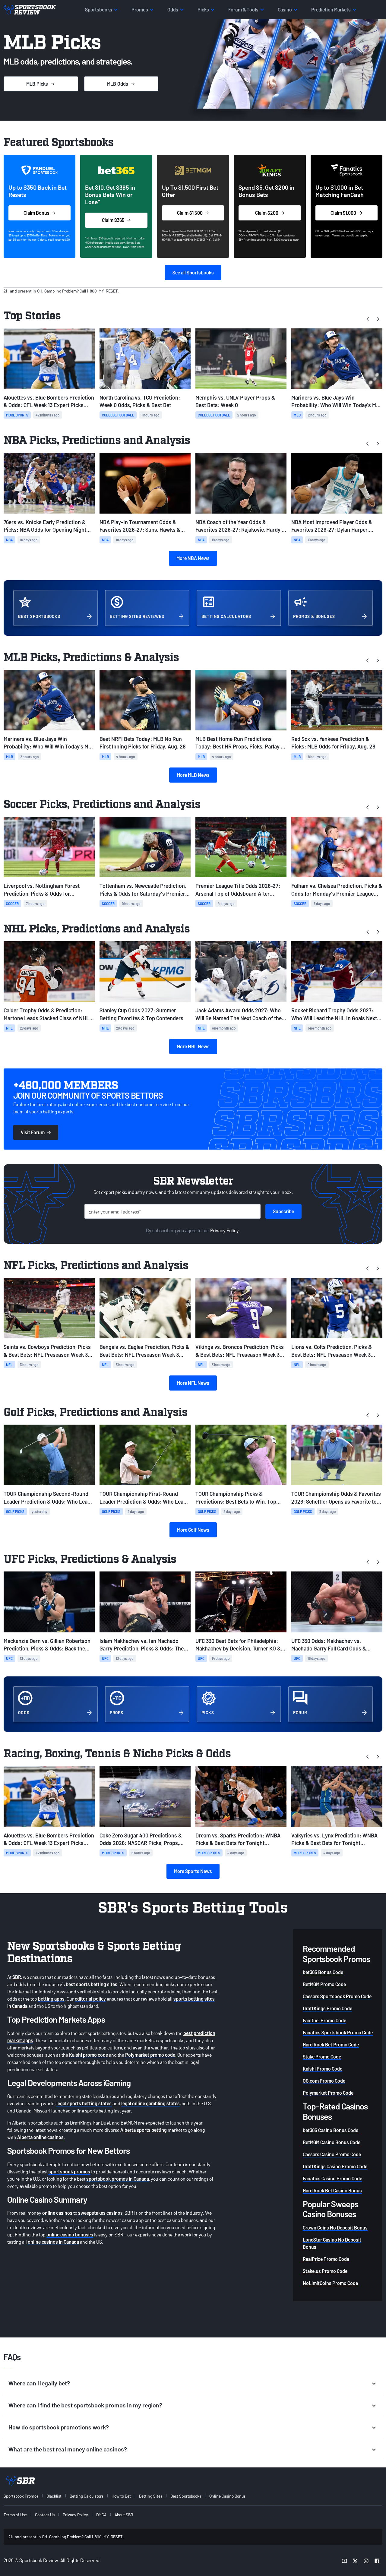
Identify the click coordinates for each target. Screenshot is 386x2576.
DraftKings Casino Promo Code (335, 2166)
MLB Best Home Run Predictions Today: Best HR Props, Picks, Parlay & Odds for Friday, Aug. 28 (240, 743)
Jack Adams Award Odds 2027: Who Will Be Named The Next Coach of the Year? (239, 1014)
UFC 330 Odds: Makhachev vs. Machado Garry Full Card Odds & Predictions (329, 1645)
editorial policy (90, 1999)
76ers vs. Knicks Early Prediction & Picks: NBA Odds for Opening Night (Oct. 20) (45, 526)
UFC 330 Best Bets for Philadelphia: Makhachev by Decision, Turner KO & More (238, 1645)
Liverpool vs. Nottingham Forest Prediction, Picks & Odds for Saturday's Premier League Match (43, 890)
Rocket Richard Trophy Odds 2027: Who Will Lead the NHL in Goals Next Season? (334, 1014)
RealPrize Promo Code (326, 2259)
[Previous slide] (368, 319)
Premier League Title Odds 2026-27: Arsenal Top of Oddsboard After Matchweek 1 (238, 890)
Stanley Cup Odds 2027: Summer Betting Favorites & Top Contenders (141, 1014)
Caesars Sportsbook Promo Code (337, 1996)
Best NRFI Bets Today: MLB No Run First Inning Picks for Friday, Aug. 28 (143, 743)
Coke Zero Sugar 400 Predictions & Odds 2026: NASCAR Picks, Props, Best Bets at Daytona (141, 1839)
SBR (17, 1977)
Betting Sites (151, 2496)
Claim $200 (267, 213)
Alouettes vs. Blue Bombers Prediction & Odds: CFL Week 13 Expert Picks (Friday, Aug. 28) (49, 402)
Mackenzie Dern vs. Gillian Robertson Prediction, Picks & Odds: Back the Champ (47, 1645)
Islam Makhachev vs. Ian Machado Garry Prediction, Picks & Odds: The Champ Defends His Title (142, 1645)
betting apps (51, 1999)
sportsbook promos (69, 2171)
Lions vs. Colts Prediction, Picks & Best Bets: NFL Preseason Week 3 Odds (332, 1351)
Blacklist (54, 2496)
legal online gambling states (150, 2103)
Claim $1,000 (343, 213)
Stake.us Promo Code (325, 2271)
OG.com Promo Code (324, 2081)
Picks (37, 84)
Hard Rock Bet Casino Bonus (332, 2190)
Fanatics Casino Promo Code (332, 2178)
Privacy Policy (225, 1230)
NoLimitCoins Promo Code (330, 2283)
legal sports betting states (84, 2103)
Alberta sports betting (144, 2130)
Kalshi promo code (89, 2055)
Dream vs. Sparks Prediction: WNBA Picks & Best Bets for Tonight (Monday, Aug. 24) (238, 1839)
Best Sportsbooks (186, 2496)
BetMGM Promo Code (324, 1984)
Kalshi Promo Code (323, 2069)
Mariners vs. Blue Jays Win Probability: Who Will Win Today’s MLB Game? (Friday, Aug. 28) (337, 402)
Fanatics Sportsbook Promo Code (338, 2032)
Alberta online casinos (40, 2137)
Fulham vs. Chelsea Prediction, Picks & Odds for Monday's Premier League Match (337, 890)
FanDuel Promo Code (324, 2020)
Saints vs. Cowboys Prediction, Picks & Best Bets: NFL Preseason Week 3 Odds (47, 1351)
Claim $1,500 (190, 213)
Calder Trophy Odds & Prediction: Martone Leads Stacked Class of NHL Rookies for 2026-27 (46, 1014)
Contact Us (45, 2515)
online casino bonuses (70, 2234)
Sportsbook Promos (21, 2496)
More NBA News (193, 558)
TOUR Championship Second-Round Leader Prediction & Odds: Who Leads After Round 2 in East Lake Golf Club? (48, 1498)
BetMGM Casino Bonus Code (332, 2142)
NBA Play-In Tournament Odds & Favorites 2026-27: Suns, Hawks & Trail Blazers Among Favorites (140, 526)
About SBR (124, 2515)
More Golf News (193, 1530)
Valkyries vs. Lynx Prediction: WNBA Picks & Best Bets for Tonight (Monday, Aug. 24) (334, 1839)
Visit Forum (33, 1132)
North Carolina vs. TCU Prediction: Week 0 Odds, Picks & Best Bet (140, 401)
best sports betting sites (92, 1984)
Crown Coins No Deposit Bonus (335, 2228)
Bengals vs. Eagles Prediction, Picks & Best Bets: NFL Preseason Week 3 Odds (144, 1351)
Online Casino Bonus (227, 2496)
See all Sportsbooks (193, 272)
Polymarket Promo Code (328, 2093)
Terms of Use (15, 2515)
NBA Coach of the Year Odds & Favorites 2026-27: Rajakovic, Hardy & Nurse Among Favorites (240, 526)
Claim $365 (113, 220)
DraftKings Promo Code (327, 2008)
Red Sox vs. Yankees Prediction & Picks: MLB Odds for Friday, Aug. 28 (333, 743)
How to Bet (121, 2496)
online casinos (57, 2213)
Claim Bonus (36, 213)
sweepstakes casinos (100, 2213)
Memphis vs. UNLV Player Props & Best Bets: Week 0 (235, 401)
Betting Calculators (87, 2496)
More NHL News (193, 1046)
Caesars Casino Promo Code (332, 2154)
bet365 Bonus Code (323, 1972)
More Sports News (193, 1871)
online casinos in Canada (53, 2242)
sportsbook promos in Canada (118, 2179)
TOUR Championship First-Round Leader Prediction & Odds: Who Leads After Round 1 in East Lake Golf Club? (144, 1498)
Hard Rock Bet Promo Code (331, 2044)
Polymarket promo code (150, 2055)
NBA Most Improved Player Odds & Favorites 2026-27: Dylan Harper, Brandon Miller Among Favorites (332, 526)
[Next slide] (378, 319)
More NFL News (193, 1383)
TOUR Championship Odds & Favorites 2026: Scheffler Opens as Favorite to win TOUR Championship (336, 1498)
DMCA (101, 2515)
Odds (118, 84)
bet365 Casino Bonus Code (331, 2130)
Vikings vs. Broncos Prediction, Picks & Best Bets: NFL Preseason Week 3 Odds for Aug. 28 (240, 1351)
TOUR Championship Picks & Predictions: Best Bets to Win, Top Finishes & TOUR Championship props (240, 1498)
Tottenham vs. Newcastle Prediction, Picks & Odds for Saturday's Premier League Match (143, 890)
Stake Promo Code (322, 2057)
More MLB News (193, 775)
